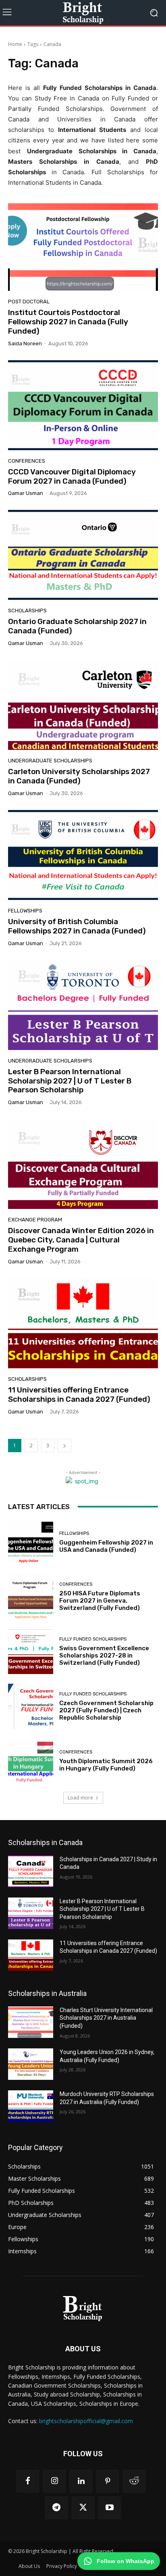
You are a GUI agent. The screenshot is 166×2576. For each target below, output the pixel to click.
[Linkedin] (81, 2481)
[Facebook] (28, 2481)
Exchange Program (35, 1220)
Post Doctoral (29, 302)
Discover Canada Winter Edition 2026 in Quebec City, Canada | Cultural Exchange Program (81, 1240)
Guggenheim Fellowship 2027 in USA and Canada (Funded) (106, 1546)
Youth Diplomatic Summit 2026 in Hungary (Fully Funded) (106, 1765)
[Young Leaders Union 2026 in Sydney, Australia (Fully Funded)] (31, 2064)
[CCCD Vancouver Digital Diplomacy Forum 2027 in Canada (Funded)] (83, 405)
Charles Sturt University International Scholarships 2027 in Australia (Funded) (106, 2018)
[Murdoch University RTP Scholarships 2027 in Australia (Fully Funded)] (31, 2106)
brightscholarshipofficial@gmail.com (86, 2421)
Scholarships (27, 611)
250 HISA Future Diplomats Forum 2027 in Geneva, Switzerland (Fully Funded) (100, 1601)
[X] (83, 2508)
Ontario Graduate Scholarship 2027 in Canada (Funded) (77, 626)
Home (15, 44)
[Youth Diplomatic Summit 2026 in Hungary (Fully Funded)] (31, 1761)
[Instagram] (54, 2481)
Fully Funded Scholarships (93, 1639)
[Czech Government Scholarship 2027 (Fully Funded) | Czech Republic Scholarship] (31, 1706)
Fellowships (25, 911)
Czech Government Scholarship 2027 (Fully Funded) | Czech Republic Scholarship (106, 1710)
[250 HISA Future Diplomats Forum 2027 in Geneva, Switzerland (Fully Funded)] (31, 1597)
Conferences (27, 461)
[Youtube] (110, 2508)
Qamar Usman (26, 493)
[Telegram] (56, 2508)
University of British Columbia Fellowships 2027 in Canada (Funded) (77, 926)
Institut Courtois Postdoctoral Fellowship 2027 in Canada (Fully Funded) (68, 322)
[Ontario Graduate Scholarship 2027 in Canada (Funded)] (83, 555)
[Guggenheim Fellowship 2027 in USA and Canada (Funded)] (31, 1543)
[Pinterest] (108, 2481)
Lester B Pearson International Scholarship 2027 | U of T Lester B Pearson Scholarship (70, 1081)
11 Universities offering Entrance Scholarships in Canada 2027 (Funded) (79, 1394)
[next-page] (64, 1446)
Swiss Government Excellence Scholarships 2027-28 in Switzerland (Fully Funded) (104, 1655)
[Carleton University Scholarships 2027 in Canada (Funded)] (83, 705)
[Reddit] (134, 2481)
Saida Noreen (25, 343)
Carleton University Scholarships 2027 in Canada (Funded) (79, 776)
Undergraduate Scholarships (50, 761)
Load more (80, 1798)
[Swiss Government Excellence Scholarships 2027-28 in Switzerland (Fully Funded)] (31, 1652)
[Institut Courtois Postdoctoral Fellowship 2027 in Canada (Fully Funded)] (83, 246)
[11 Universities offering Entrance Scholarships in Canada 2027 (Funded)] (83, 1323)
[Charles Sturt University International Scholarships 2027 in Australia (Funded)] (31, 2022)
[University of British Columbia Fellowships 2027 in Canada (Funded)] (83, 855)
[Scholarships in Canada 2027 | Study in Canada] (31, 1871)
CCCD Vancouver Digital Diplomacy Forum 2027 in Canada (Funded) (72, 476)
